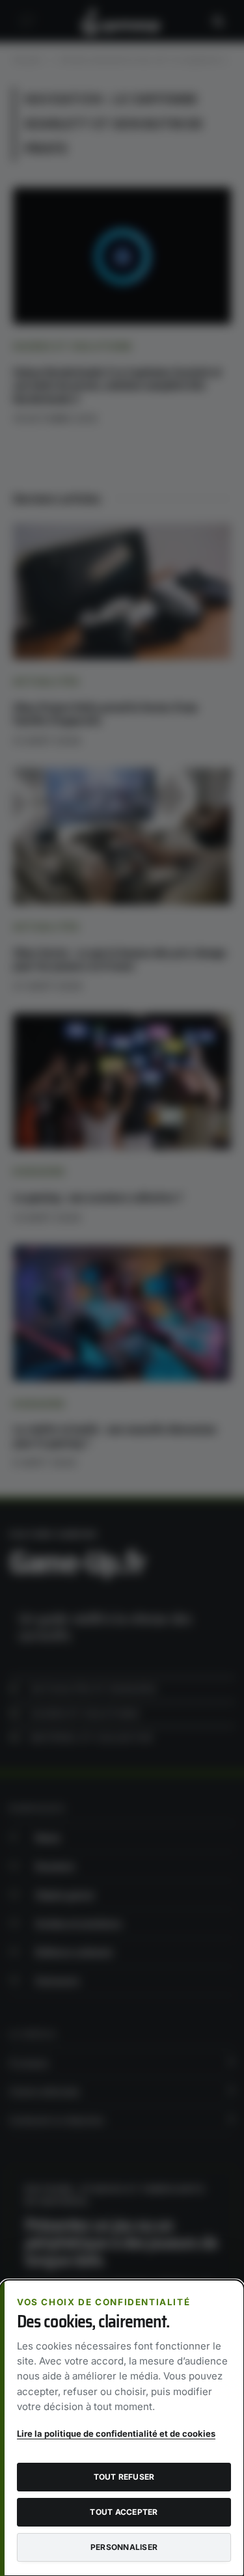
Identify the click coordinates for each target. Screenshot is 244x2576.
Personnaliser (124, 2547)
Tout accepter (124, 2512)
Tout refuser (124, 2477)
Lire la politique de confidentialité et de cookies (116, 2433)
